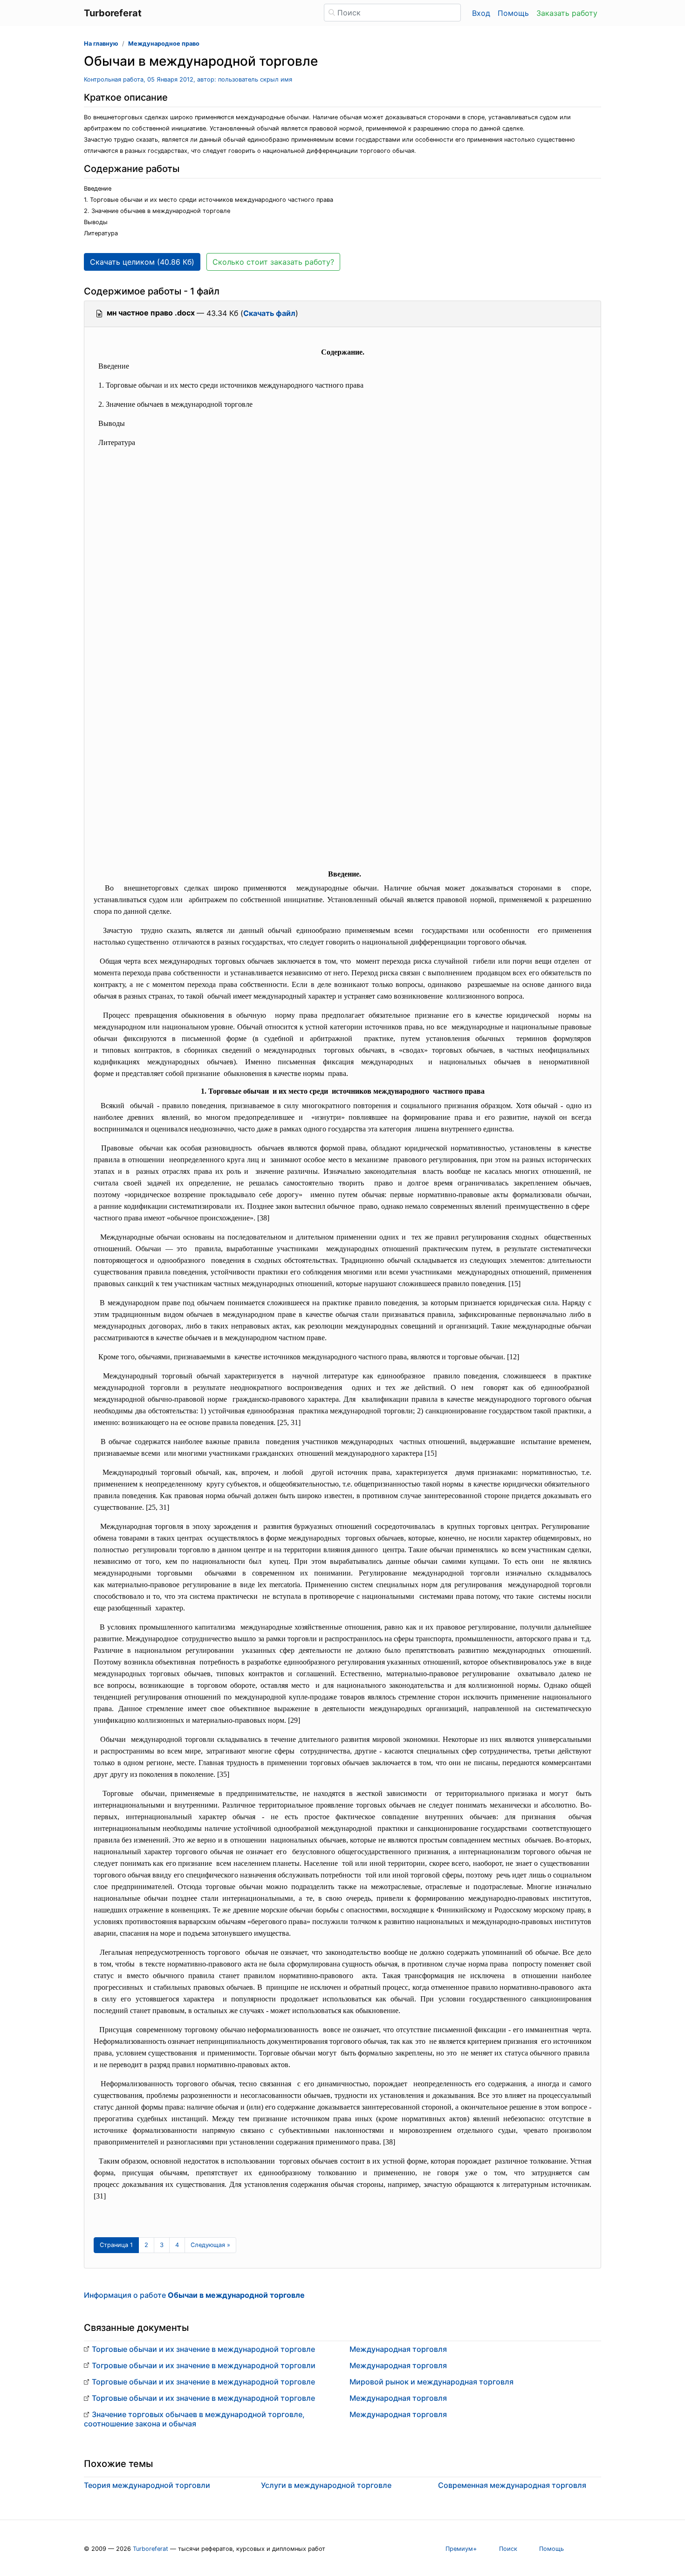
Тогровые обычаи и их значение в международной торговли (204, 2365)
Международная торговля (398, 2349)
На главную (101, 44)
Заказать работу (567, 13)
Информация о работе (194, 2295)
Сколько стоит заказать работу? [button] (273, 262)
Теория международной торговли (147, 2485)
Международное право (164, 44)
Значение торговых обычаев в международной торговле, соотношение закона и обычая (194, 2419)
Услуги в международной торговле (326, 2485)
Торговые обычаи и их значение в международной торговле (203, 2349)
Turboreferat (151, 2549)
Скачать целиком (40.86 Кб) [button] (142, 262)
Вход (481, 13)
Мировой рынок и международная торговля (432, 2382)
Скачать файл (269, 313)
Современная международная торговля (512, 2485)
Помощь (513, 13)
